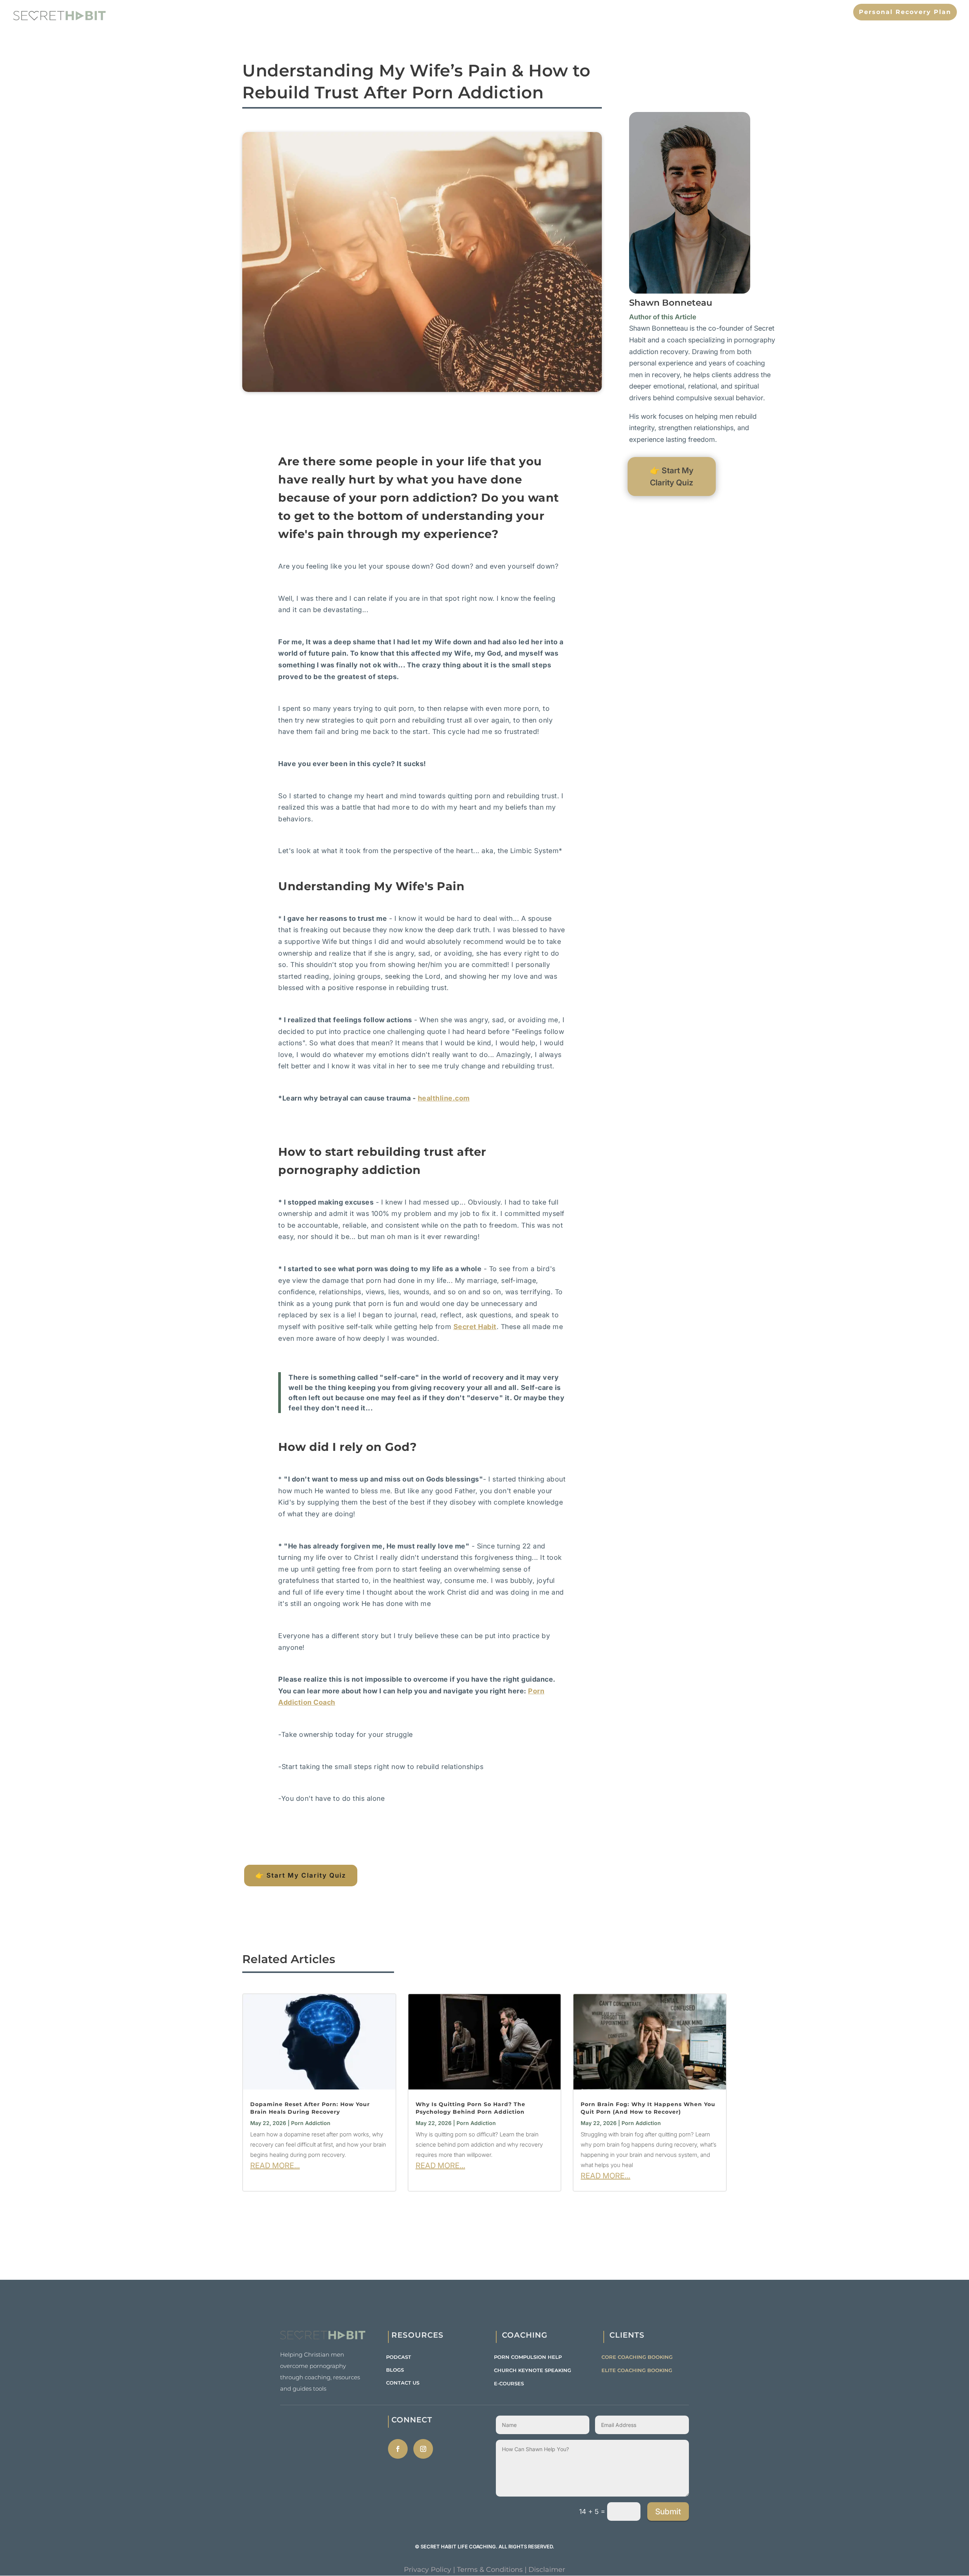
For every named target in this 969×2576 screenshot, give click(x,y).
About (692, 12)
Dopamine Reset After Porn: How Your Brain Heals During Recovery (310, 2108)
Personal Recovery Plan (905, 12)
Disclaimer (547, 2570)
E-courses (509, 2383)
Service (788, 12)
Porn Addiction (311, 2123)
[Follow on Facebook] (398, 2449)
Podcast (399, 2357)
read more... (275, 2166)
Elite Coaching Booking (637, 2370)
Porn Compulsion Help (528, 2357)
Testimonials (739, 12)
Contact (828, 12)
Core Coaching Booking (637, 2357)
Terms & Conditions (490, 2570)
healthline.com (444, 1098)
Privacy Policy (428, 2570)
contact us (403, 2383)
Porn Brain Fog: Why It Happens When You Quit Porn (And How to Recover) (648, 2108)
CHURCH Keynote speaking (533, 2370)
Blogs (395, 2370)
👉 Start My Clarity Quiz (301, 1875)
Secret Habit (475, 1327)
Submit (668, 2511)
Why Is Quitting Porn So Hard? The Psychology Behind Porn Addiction (470, 2108)
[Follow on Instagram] (423, 2449)
